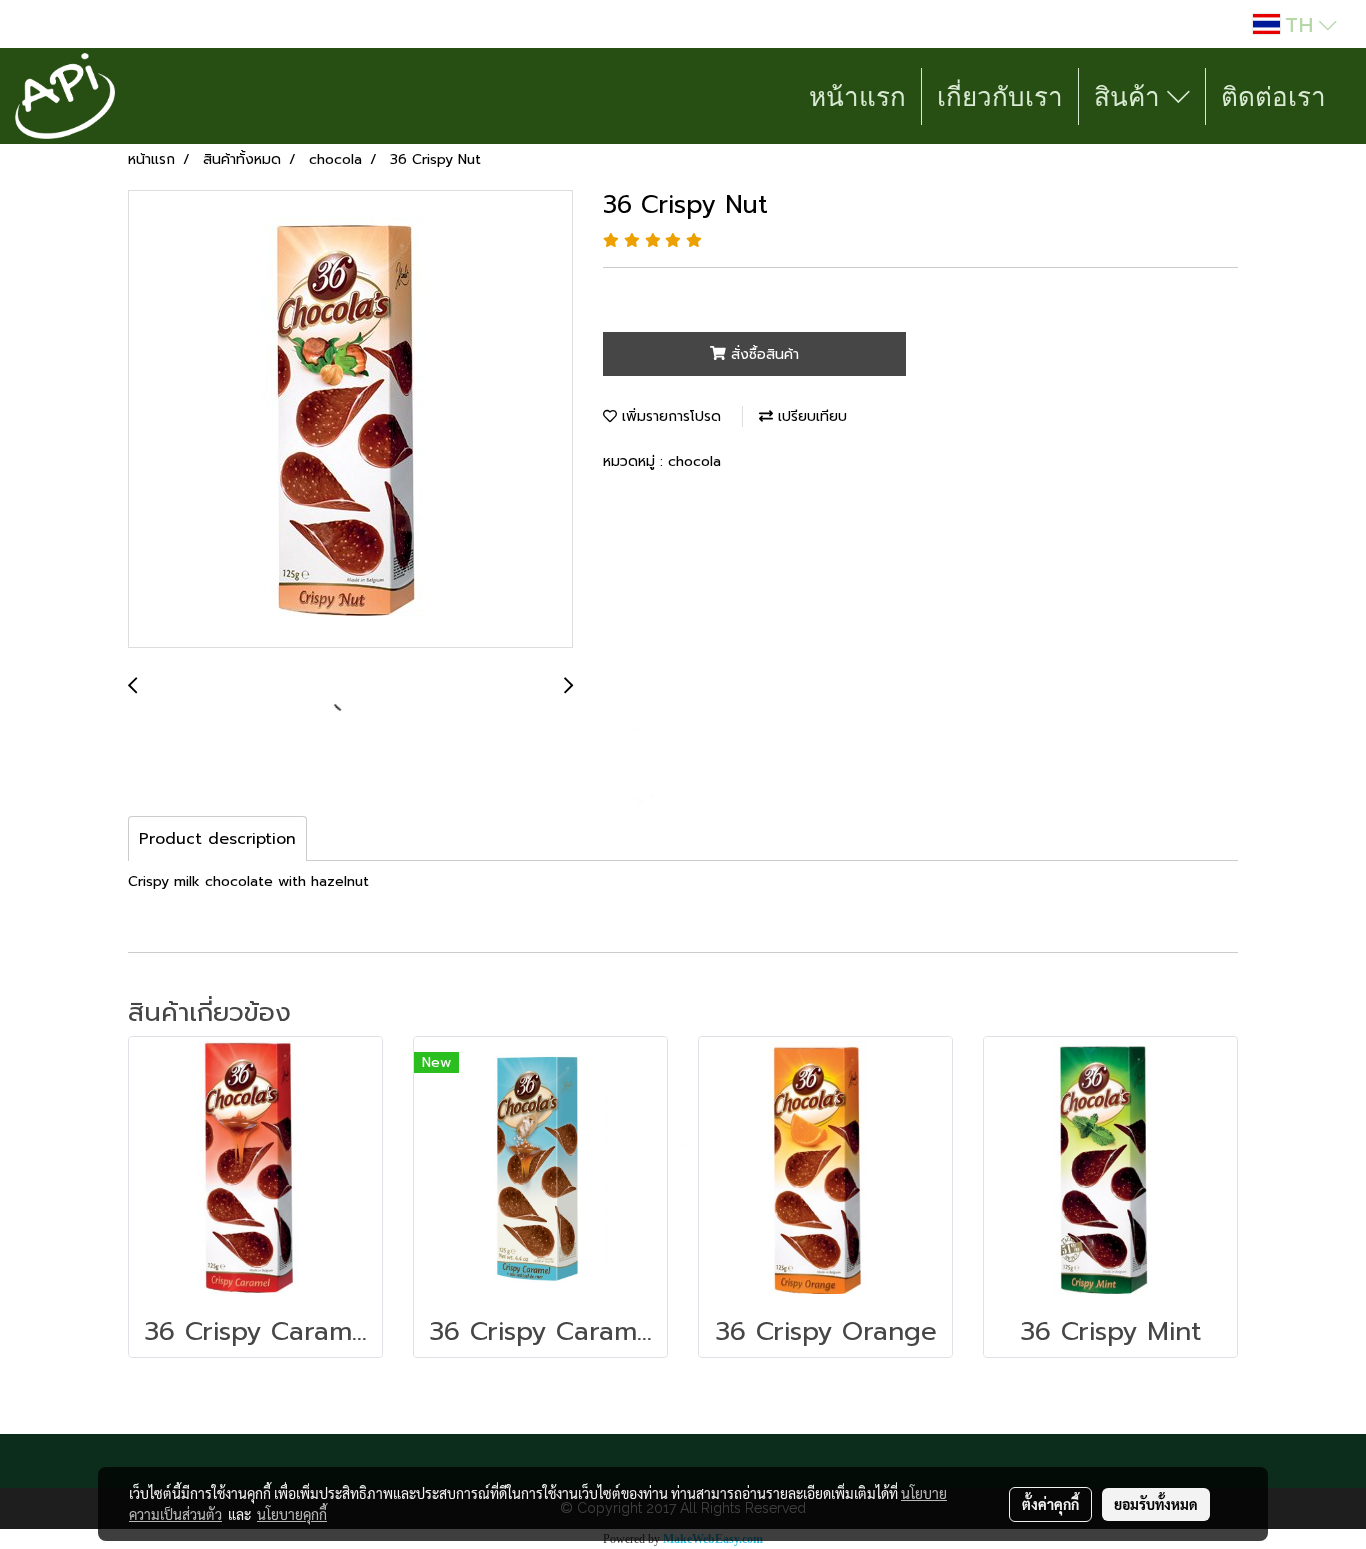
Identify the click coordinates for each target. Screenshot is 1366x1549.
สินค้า (1130, 96)
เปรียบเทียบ (810, 416)
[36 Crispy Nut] (350, 420)
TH (1299, 24)
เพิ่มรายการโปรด (669, 416)
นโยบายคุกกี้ (292, 1514)
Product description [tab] (217, 839)
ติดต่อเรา (1273, 96)
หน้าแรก (857, 96)
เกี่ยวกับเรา (1000, 96)
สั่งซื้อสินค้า (762, 354)
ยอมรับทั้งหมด (1156, 1504)
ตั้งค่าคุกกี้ (1050, 1504)
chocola (694, 461)
